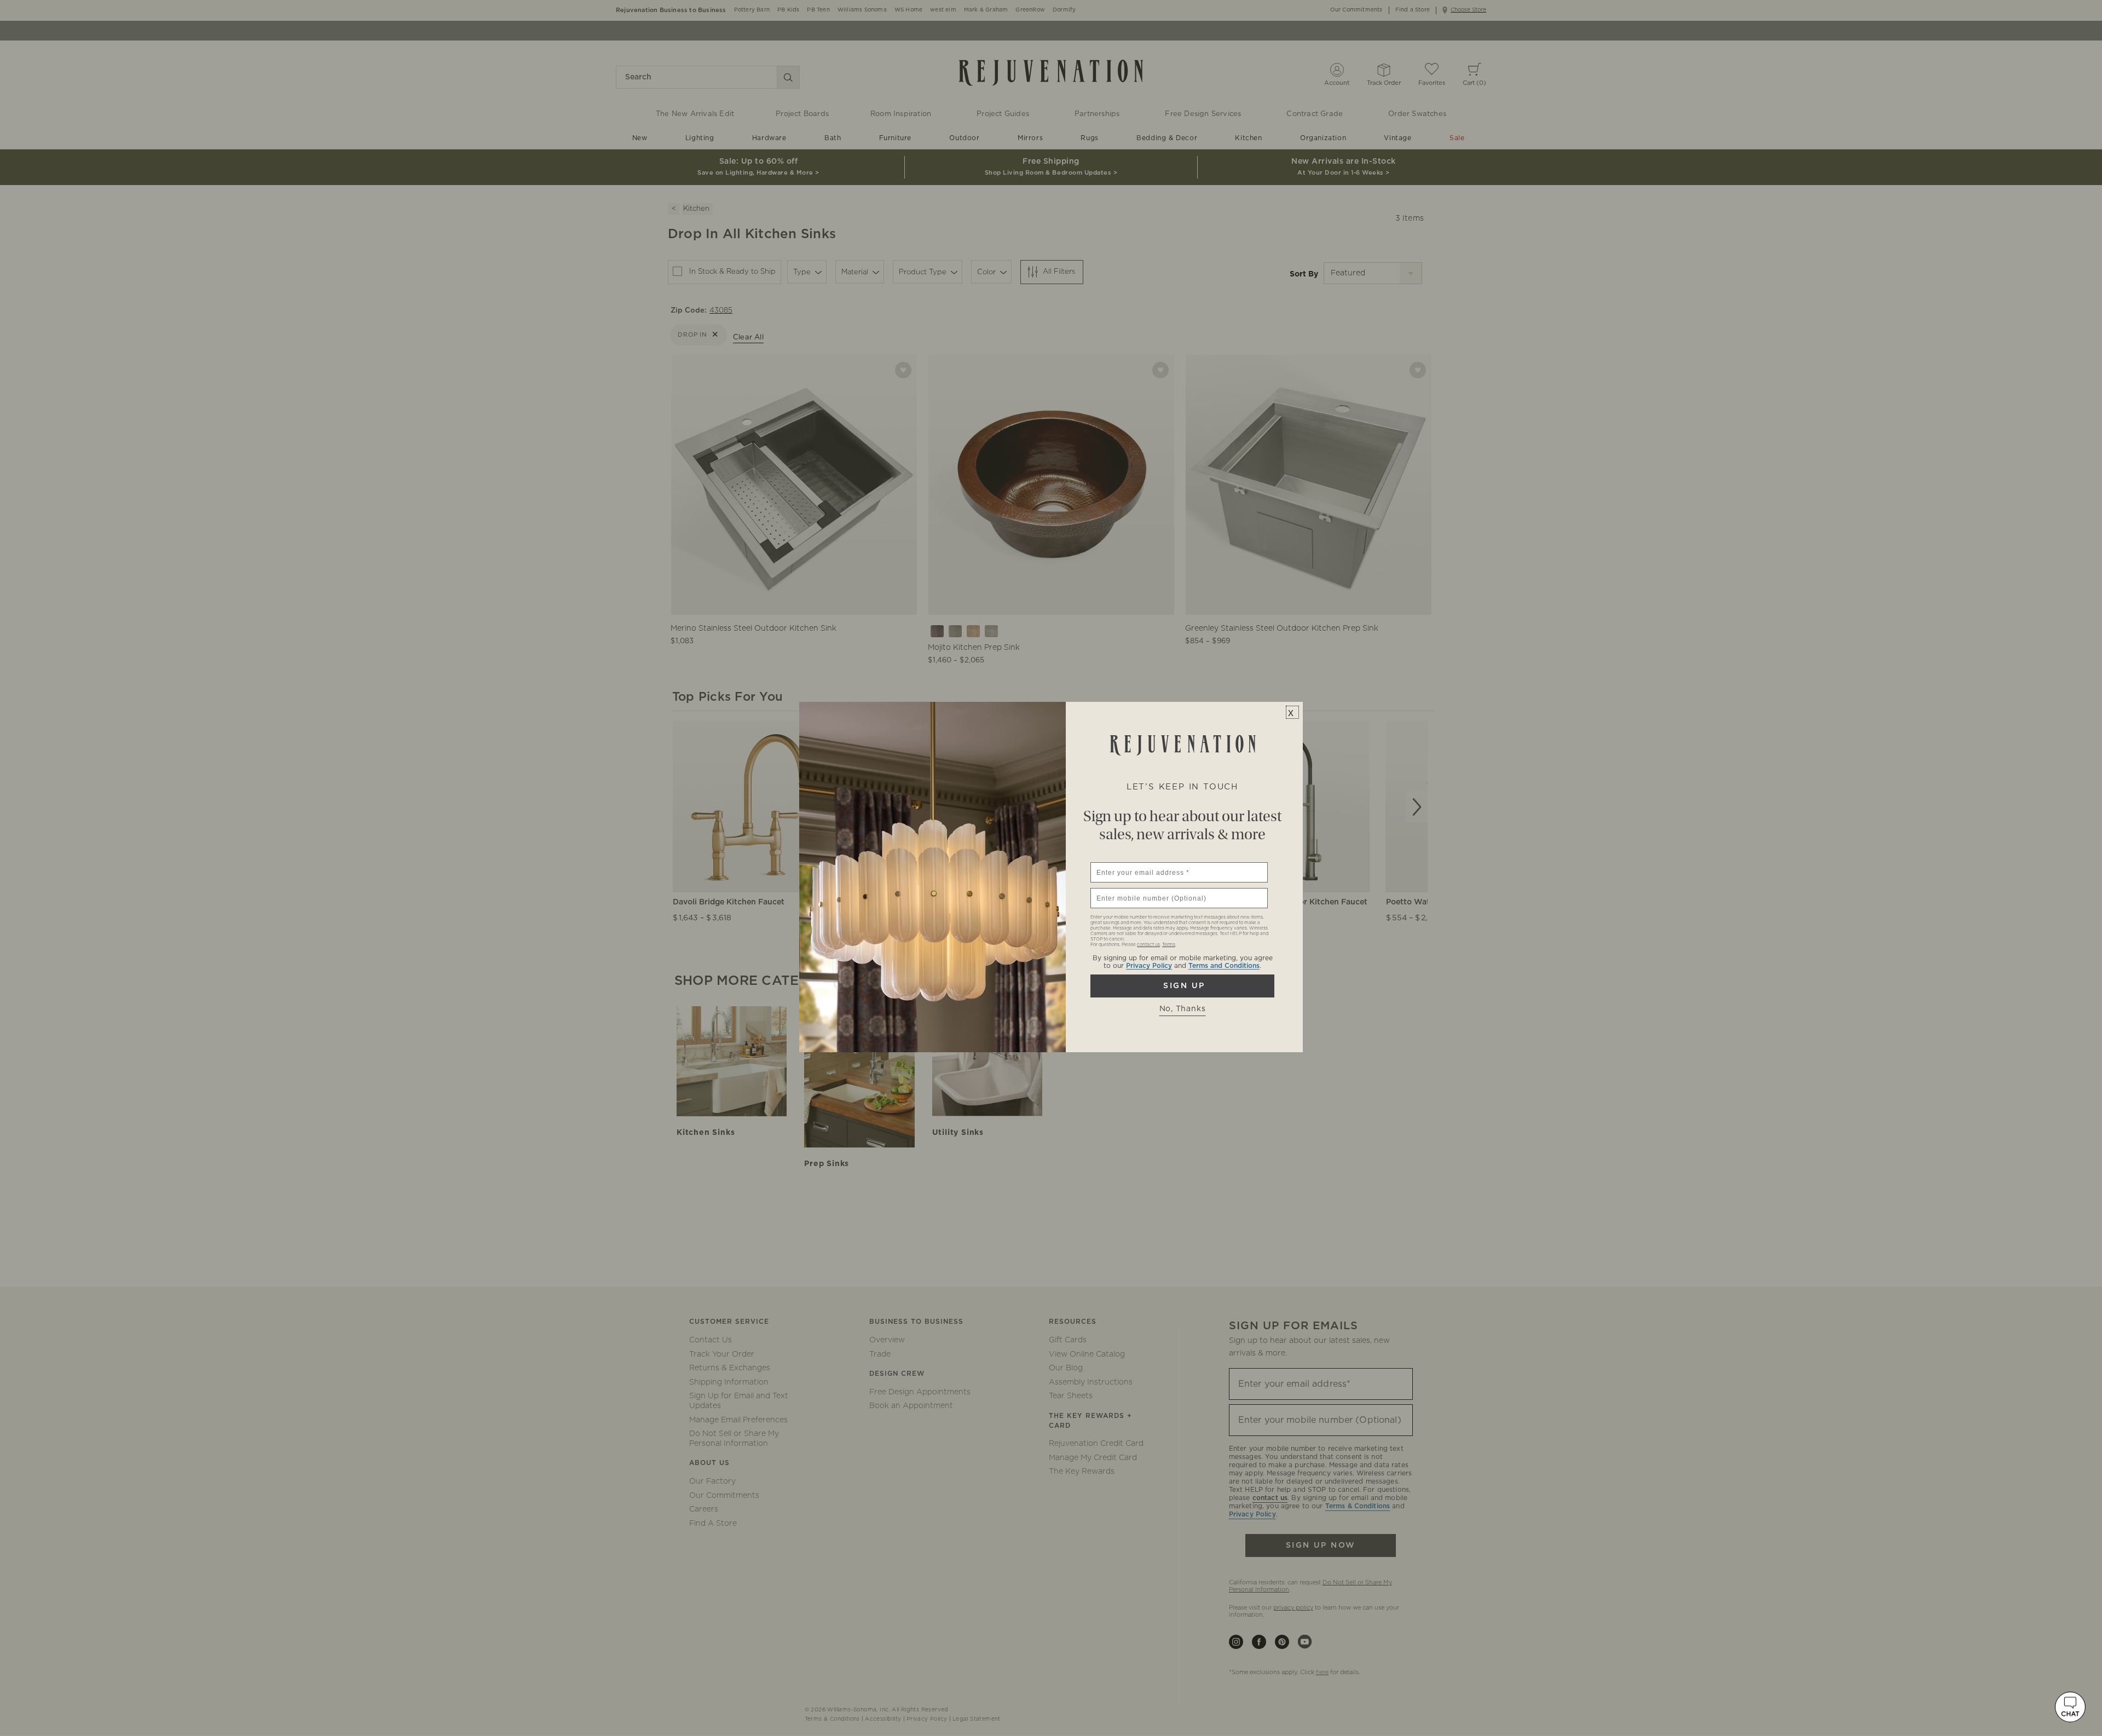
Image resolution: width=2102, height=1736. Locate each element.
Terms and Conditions (1224, 966)
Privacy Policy (1149, 966)
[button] (2070, 1707)
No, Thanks (1183, 1009)
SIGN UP (1182, 986)
